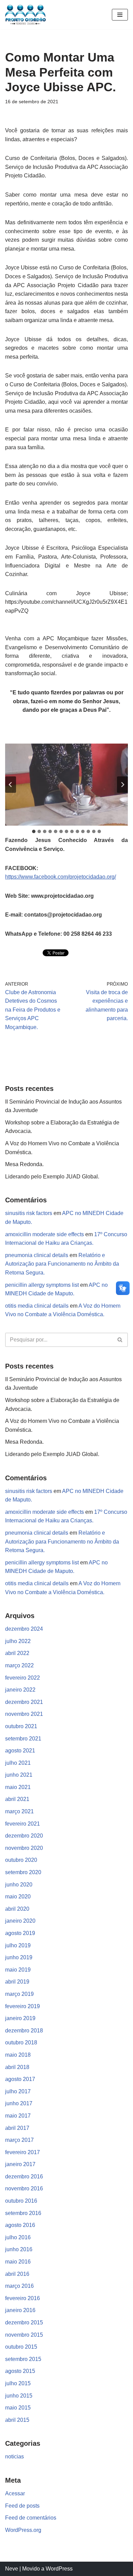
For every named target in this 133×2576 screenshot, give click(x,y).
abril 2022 (17, 1653)
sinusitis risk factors (29, 1213)
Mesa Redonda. (24, 1164)
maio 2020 (18, 1897)
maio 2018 (18, 2055)
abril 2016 (17, 2274)
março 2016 (19, 2286)
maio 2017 (18, 2116)
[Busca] (120, 1340)
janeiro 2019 (20, 2018)
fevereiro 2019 (23, 2006)
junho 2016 (19, 2249)
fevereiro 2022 (23, 1678)
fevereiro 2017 (23, 2152)
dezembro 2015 (24, 2323)
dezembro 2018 (24, 2031)
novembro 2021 (24, 1714)
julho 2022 (18, 1641)
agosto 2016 (20, 2225)
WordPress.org (23, 2530)
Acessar (15, 2493)
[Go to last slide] (11, 785)
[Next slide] (122, 785)
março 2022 (19, 1665)
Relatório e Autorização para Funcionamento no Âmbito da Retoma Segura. (62, 1264)
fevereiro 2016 (23, 2298)
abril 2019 (17, 1982)
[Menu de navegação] (120, 15)
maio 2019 (18, 1970)
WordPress (59, 2569)
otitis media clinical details (37, 1306)
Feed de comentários (31, 2518)
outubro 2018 (21, 2043)
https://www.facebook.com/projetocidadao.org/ (61, 877)
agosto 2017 (20, 2079)
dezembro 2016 (24, 2177)
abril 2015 (17, 2420)
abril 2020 (17, 1909)
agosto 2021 (20, 1751)
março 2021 (19, 1811)
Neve (12, 2569)
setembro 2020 (23, 1872)
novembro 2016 (24, 2188)
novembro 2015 (24, 2335)
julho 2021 (18, 1763)
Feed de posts (22, 2506)
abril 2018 (17, 2067)
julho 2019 (18, 1945)
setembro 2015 (23, 2359)
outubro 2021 (21, 1726)
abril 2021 (17, 1799)
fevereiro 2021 (23, 1824)
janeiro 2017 (20, 2164)
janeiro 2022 (20, 1690)
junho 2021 (19, 1775)
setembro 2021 (23, 1739)
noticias (14, 2457)
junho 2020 (19, 1885)
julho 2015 (18, 2383)
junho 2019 (19, 1957)
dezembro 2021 (24, 1702)
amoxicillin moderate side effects (45, 1234)
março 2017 (19, 2140)
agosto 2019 (20, 1933)
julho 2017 (18, 2091)
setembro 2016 (23, 2213)
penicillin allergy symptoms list (42, 1285)
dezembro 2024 (24, 1629)
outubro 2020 (21, 1860)
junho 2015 (19, 2396)
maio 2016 (18, 2262)
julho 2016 (18, 2237)
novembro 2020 (24, 1848)
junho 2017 (19, 2103)
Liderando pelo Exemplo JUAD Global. (52, 1177)
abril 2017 (17, 2128)
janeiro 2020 (20, 1921)
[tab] (34, 831)
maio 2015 (18, 2408)
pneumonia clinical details (37, 1255)
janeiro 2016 (20, 2310)
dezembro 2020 (24, 1836)
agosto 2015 (20, 2371)
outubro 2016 (21, 2201)
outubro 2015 (21, 2347)
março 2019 (19, 1994)
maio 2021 (18, 1787)
